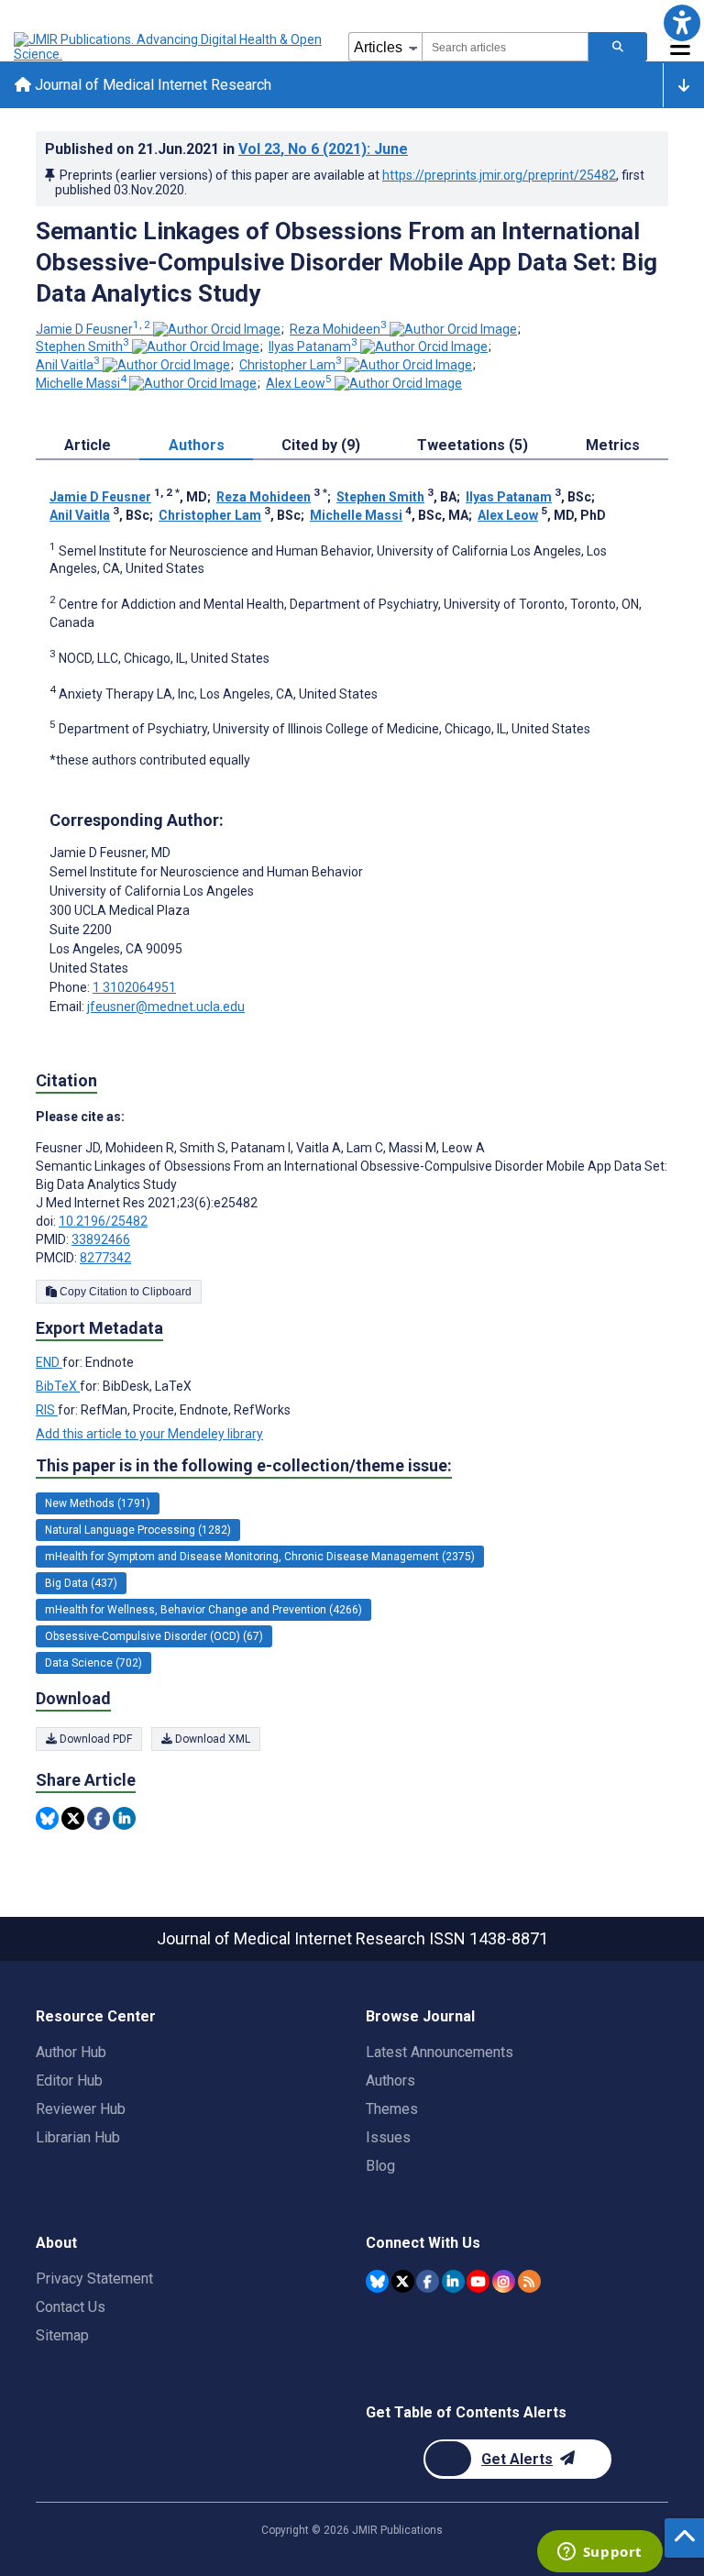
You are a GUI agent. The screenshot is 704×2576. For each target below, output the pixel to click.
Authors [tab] (197, 445)
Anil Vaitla (68, 365)
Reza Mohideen (338, 329)
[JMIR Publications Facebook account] (428, 2281)
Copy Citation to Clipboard (124, 1292)
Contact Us (71, 2307)
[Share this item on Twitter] (73, 1818)
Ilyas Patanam (313, 347)
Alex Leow (299, 383)
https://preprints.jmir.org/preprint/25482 (499, 175)
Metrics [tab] (613, 445)
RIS (47, 1410)
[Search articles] (618, 47)
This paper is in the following (244, 1465)
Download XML (211, 1739)
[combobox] (505, 47)
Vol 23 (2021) (323, 149)
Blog (380, 2166)
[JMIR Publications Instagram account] (504, 2281)
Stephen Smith (82, 347)
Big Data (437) (81, 1583)
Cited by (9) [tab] (321, 445)
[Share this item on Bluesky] (47, 1818)
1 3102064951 (134, 987)
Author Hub (71, 2052)
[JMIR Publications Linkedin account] (453, 2281)
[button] (682, 22)
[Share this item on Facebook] (99, 1818)
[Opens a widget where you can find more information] (599, 2553)
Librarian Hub (78, 2137)
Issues (388, 2137)
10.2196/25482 (103, 1221)
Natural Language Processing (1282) (138, 1530)
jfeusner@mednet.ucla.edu (166, 1007)
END (49, 1362)
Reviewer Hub (81, 2109)
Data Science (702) (93, 1663)
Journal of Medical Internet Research (151, 85)
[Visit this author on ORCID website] (217, 329)
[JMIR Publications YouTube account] (478, 2281)
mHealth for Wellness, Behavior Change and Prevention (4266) (203, 1610)
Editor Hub (69, 2081)
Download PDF (94, 1739)
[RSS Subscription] (529, 2281)
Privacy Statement (94, 2279)
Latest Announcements (440, 2052)
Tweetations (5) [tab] (473, 445)
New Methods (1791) (98, 1503)
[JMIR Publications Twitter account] (403, 2281)
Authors (390, 2081)
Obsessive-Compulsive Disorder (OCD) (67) (154, 1636)
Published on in (226, 149)
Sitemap (62, 2335)
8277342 (105, 1258)
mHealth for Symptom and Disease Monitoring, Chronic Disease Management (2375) (260, 1557)
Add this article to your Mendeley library (149, 1434)
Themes (392, 2109)
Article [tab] (88, 445)
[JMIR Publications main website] (170, 47)
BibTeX (58, 1386)
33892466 (101, 1239)
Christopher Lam (291, 365)
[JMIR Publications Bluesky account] (377, 2281)
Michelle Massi (81, 383)
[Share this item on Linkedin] (124, 1818)
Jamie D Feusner (93, 329)
